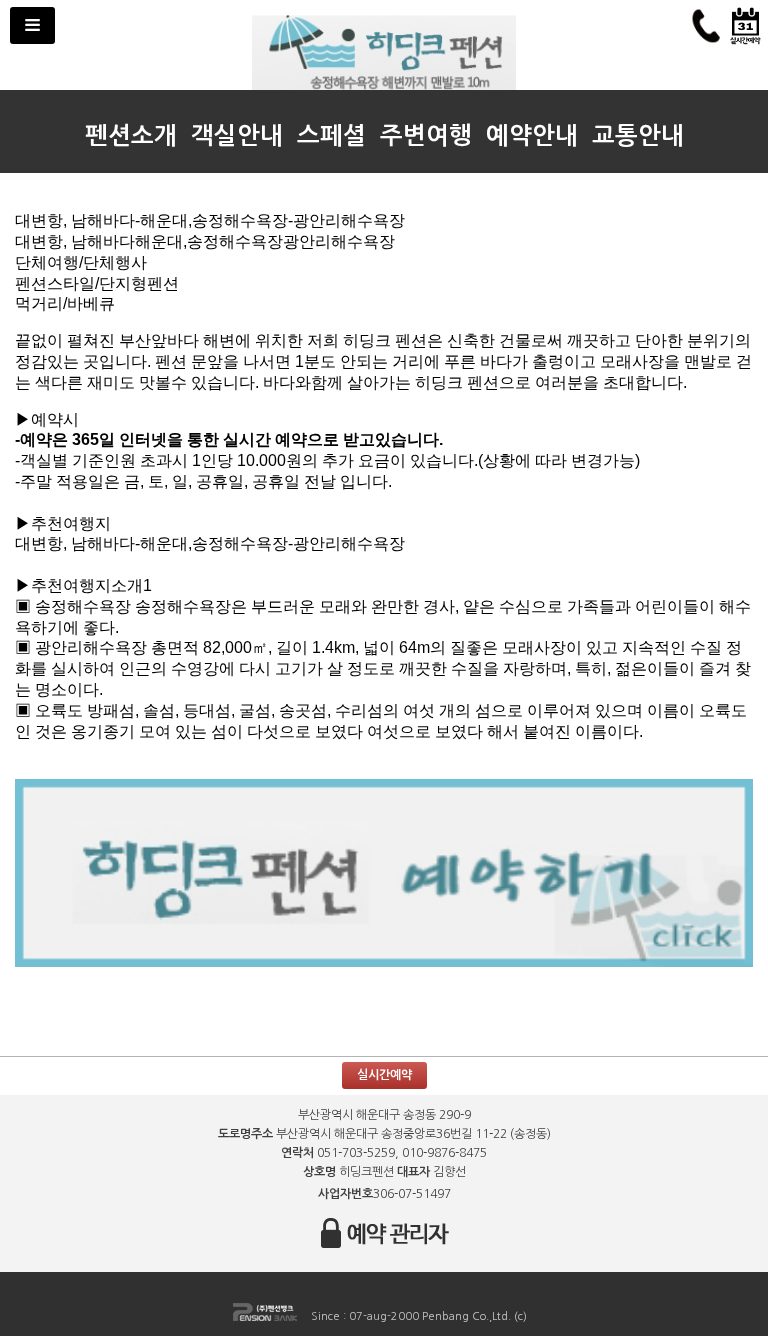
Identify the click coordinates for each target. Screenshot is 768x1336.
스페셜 (331, 136)
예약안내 (532, 136)
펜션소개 (131, 136)
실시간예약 (384, 1075)
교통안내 (638, 136)
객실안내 (237, 136)
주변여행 (426, 136)
